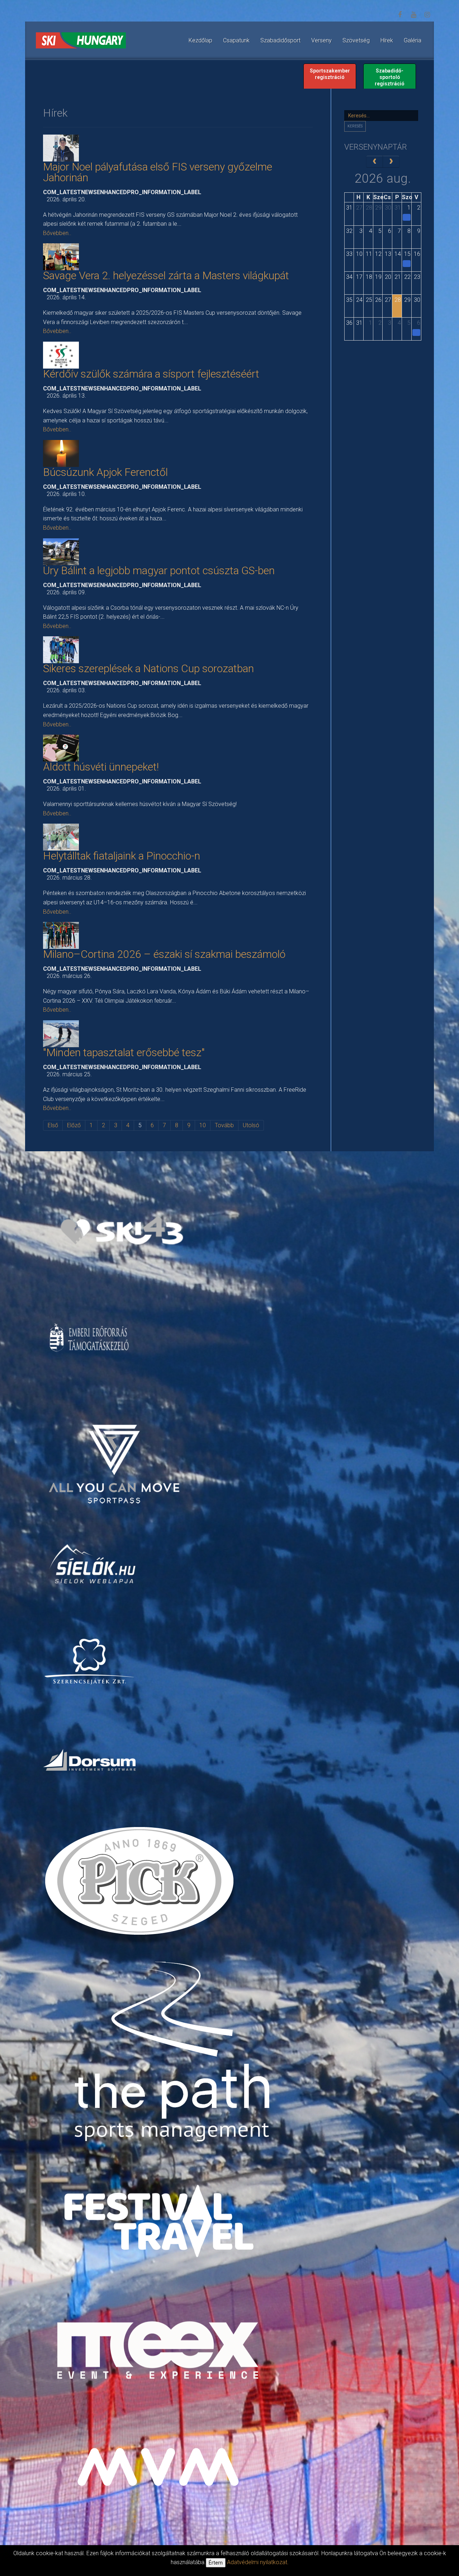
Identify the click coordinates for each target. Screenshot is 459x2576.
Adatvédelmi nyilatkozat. (258, 2562)
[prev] (375, 161)
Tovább (224, 1125)
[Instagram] (427, 15)
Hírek (387, 40)
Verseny (321, 40)
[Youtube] (413, 15)
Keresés (355, 126)
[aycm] (115, 1452)
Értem (216, 2563)
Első (53, 1125)
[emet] (90, 1338)
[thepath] (175, 2054)
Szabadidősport (280, 40)
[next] (391, 161)
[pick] (141, 1886)
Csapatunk (236, 40)
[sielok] (93, 1563)
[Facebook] (400, 15)
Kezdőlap (200, 40)
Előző (74, 1125)
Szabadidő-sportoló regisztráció (390, 77)
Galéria (413, 40)
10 (203, 1125)
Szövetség (356, 40)
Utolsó (251, 1125)
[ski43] (122, 1231)
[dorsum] (90, 1760)
